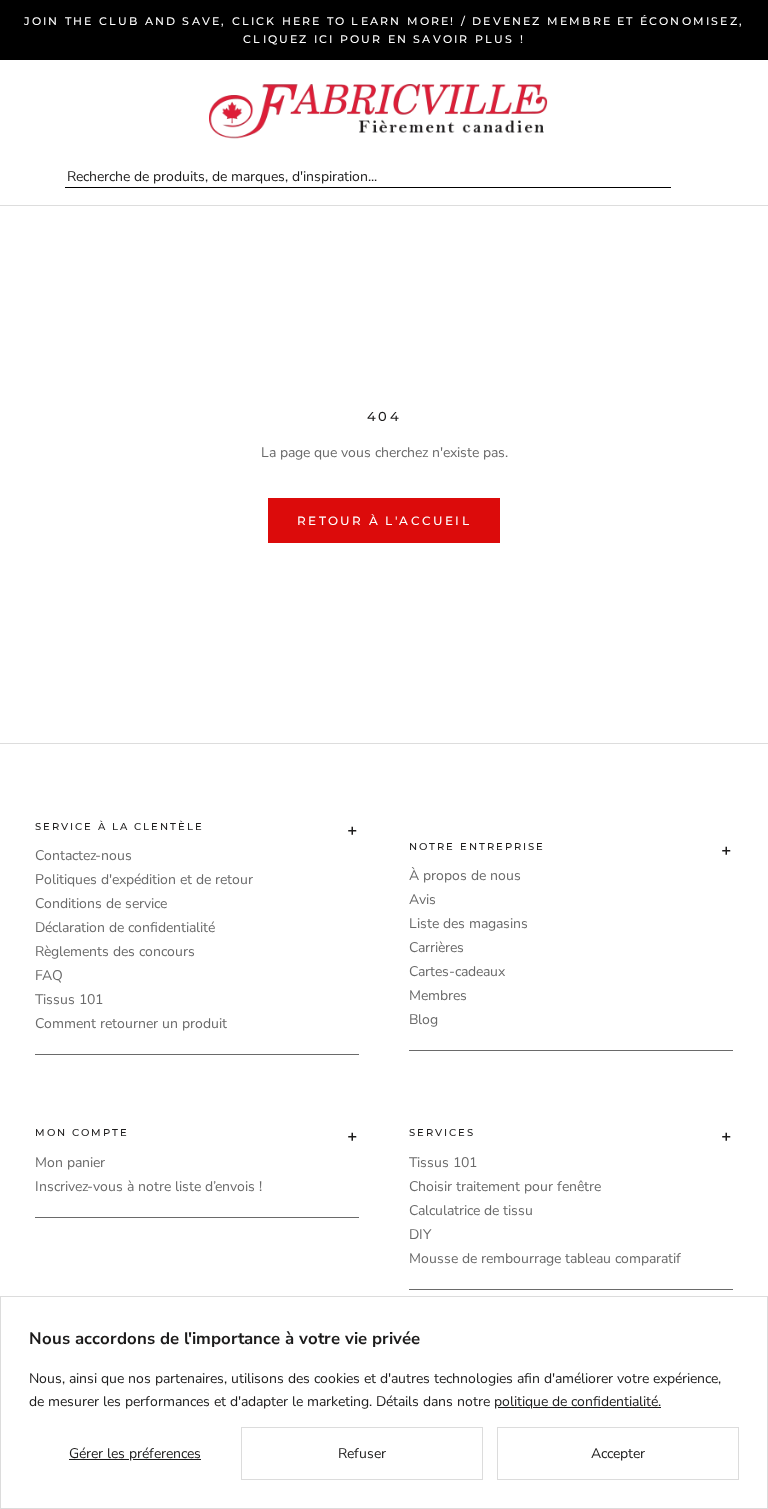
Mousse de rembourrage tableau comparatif (545, 1258)
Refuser (362, 1453)
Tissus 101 (69, 999)
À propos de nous (465, 875)
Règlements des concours (115, 951)
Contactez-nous (83, 855)
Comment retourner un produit (131, 1023)
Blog (423, 1019)
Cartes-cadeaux (457, 971)
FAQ (49, 975)
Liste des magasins (468, 923)
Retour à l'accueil (384, 520)
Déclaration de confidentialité (125, 927)
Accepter (618, 1453)
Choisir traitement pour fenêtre (505, 1186)
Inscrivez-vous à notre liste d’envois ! (148, 1186)
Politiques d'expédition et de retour (144, 879)
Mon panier (70, 1162)
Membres (438, 995)
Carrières (436, 947)
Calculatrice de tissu (471, 1210)
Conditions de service (101, 903)
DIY (420, 1234)
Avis (422, 899)
